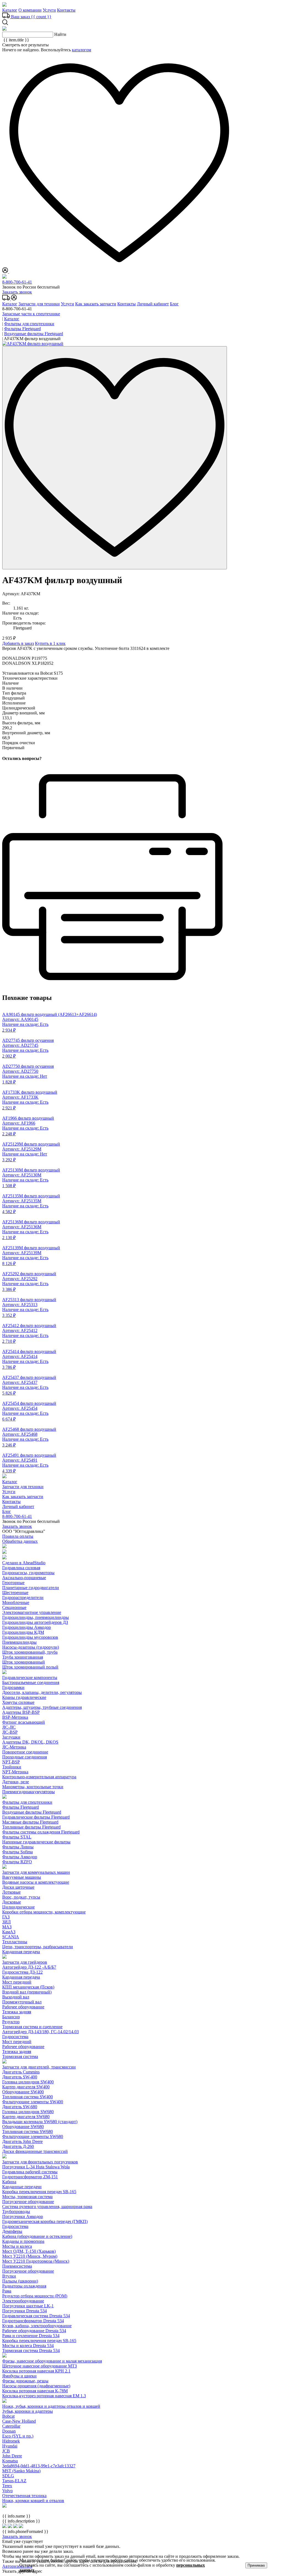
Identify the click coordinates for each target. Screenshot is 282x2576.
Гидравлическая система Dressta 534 (36, 2316)
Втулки (9, 2276)
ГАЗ (6, 1917)
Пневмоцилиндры (19, 1642)
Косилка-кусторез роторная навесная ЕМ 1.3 (44, 2396)
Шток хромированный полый (30, 1667)
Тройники (12, 1767)
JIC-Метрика (14, 1747)
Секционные (14, 1607)
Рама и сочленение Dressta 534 (31, 2336)
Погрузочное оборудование (28, 2202)
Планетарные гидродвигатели (31, 1588)
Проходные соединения (25, 1757)
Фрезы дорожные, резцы (25, 2381)
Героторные (13, 1583)
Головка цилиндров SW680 (28, 2112)
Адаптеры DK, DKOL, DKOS (30, 1742)
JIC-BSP (10, 1732)
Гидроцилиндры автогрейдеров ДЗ (35, 1622)
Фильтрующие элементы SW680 (33, 2136)
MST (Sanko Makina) (21, 2471)
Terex (7, 2486)
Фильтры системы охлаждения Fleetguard (41, 1832)
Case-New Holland (19, 2421)
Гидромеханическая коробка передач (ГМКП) (45, 2221)
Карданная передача (21, 1952)
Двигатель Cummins (21, 2072)
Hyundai (10, 2446)
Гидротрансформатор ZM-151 (30, 2177)
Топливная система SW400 (28, 2097)
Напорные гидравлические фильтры (36, 1842)
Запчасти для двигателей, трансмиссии (39, 2067)
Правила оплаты (18, 1536)
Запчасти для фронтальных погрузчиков (40, 2162)
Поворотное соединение (25, 1752)
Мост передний (17, 1982)
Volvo (7, 2491)
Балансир (11, 2017)
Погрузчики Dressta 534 (25, 2311)
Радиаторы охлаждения (24, 2286)
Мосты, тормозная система (27, 2197)
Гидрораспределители (23, 1597)
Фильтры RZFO (17, 1862)
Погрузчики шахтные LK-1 (28, 2306)
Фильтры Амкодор (20, 1857)
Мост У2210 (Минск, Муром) (30, 2256)
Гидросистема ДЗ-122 (22, 1972)
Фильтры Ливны (18, 1847)
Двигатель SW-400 (20, 2077)
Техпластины (15, 1942)
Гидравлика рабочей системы (30, 2172)
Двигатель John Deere (22, 2141)
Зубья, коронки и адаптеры (28, 2411)
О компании (30, 10)
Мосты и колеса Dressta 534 (28, 2346)
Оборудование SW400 (23, 2092)
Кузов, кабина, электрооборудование (37, 2326)
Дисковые (12, 1902)
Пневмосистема (17, 2266)
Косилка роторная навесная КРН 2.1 (36, 2371)
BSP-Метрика (15, 1717)
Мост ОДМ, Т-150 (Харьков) (29, 2251)
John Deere (12, 2456)
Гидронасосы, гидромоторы (28, 1573)
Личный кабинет (153, 304)
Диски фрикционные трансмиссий (35, 2151)
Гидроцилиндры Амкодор (27, 1627)
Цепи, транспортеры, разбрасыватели (38, 1947)
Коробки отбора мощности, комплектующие (44, 1912)
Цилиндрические (18, 1907)
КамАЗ (9, 1932)
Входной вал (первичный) (27, 1992)
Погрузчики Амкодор (23, 2216)
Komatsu (10, 2461)
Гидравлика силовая (21, 1568)
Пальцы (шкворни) (20, 2281)
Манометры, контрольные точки (33, 1787)
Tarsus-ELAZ (14, 2481)
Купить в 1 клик (50, 643)
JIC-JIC (9, 1727)
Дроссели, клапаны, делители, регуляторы (42, 1692)
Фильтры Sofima (17, 1852)
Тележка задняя (17, 2012)
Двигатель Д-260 (18, 2146)
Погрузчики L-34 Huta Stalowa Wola (36, 2167)
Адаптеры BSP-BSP (21, 1712)
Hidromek (11, 2441)
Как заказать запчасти (96, 304)
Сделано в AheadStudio (24, 1563)
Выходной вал (16, 1997)
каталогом (82, 50)
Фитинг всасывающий (24, 1722)
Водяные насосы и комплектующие (36, 1882)
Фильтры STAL (17, 1837)
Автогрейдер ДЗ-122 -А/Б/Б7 (29, 1967)
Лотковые (11, 1892)
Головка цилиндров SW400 (28, 2082)
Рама (7, 2291)
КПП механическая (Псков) (28, 1987)
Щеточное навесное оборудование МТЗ (40, 2366)
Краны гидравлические (24, 1697)
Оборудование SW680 (23, 2127)
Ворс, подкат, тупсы (21, 1897)
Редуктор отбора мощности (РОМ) (35, 2296)
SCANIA (11, 1937)
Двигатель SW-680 (20, 2107)
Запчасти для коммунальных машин (36, 1872)
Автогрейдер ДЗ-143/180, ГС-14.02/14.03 (40, 2032)
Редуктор (11, 2022)
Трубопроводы (16, 2211)
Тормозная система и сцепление (32, 2027)
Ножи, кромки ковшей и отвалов (33, 2501)
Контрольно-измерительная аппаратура (39, 1777)
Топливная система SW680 (28, 2131)
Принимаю (256, 2565)
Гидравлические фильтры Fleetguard (36, 1817)
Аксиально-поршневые (24, 1578)
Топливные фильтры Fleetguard (31, 1827)
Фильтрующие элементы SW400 (33, 2102)
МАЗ (7, 1927)
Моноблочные (16, 1602)
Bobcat (8, 2416)
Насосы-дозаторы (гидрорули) (31, 1647)
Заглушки (11, 1737)
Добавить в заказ (18, 643)
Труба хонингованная (23, 1657)
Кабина (9, 2182)
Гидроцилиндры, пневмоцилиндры (36, 1617)
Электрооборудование (23, 2301)
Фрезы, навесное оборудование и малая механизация (52, 2361)
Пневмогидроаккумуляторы (29, 1792)
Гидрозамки (13, 1687)
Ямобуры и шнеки (19, 2376)
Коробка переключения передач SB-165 (39, 2192)
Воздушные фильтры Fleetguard (32, 1812)
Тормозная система (20, 2056)
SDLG (8, 2476)
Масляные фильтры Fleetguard (30, 1822)
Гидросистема (15, 2037)
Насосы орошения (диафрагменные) (36, 2386)
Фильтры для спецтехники (27, 1802)
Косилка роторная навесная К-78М (35, 2391)
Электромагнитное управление (32, 1612)
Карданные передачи (22, 2187)
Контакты (66, 10)
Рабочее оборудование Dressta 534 (34, 2331)
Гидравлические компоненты (30, 1677)
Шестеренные (15, 1593)
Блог (174, 304)
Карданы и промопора (23, 2241)
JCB (6, 2451)
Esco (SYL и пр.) (18, 2436)
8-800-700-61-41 (17, 282)
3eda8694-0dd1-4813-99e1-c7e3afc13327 (39, 2466)
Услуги (49, 10)
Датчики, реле (16, 1782)
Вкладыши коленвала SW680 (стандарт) (40, 2122)
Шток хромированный (24, 1662)
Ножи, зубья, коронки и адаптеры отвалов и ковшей (51, 2406)
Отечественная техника (24, 2496)
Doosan (9, 2431)
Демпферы (12, 2231)
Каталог (10, 10)
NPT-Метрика (15, 1772)
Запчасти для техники (39, 304)
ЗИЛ (6, 1922)
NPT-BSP (11, 1762)
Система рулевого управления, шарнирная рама (47, 2207)
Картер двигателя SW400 (26, 2087)
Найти (60, 34)
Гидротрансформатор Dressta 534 (33, 2321)
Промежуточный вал (22, 2002)
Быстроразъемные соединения (31, 1682)
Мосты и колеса (17, 2246)
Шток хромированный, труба (30, 1652)
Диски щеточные (18, 1887)
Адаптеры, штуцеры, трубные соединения (42, 1707)
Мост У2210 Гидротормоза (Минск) (36, 2261)
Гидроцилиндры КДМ (23, 1632)
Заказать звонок (17, 292)
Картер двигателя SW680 (26, 2117)
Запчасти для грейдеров (25, 1962)
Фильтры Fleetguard (21, 1807)
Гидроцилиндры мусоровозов (30, 1637)
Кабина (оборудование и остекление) (37, 2236)
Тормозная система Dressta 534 (31, 2351)
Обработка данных (20, 1541)
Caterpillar (11, 2426)
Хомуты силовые (18, 1702)
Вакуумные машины (22, 1877)
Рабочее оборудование (23, 2007)
